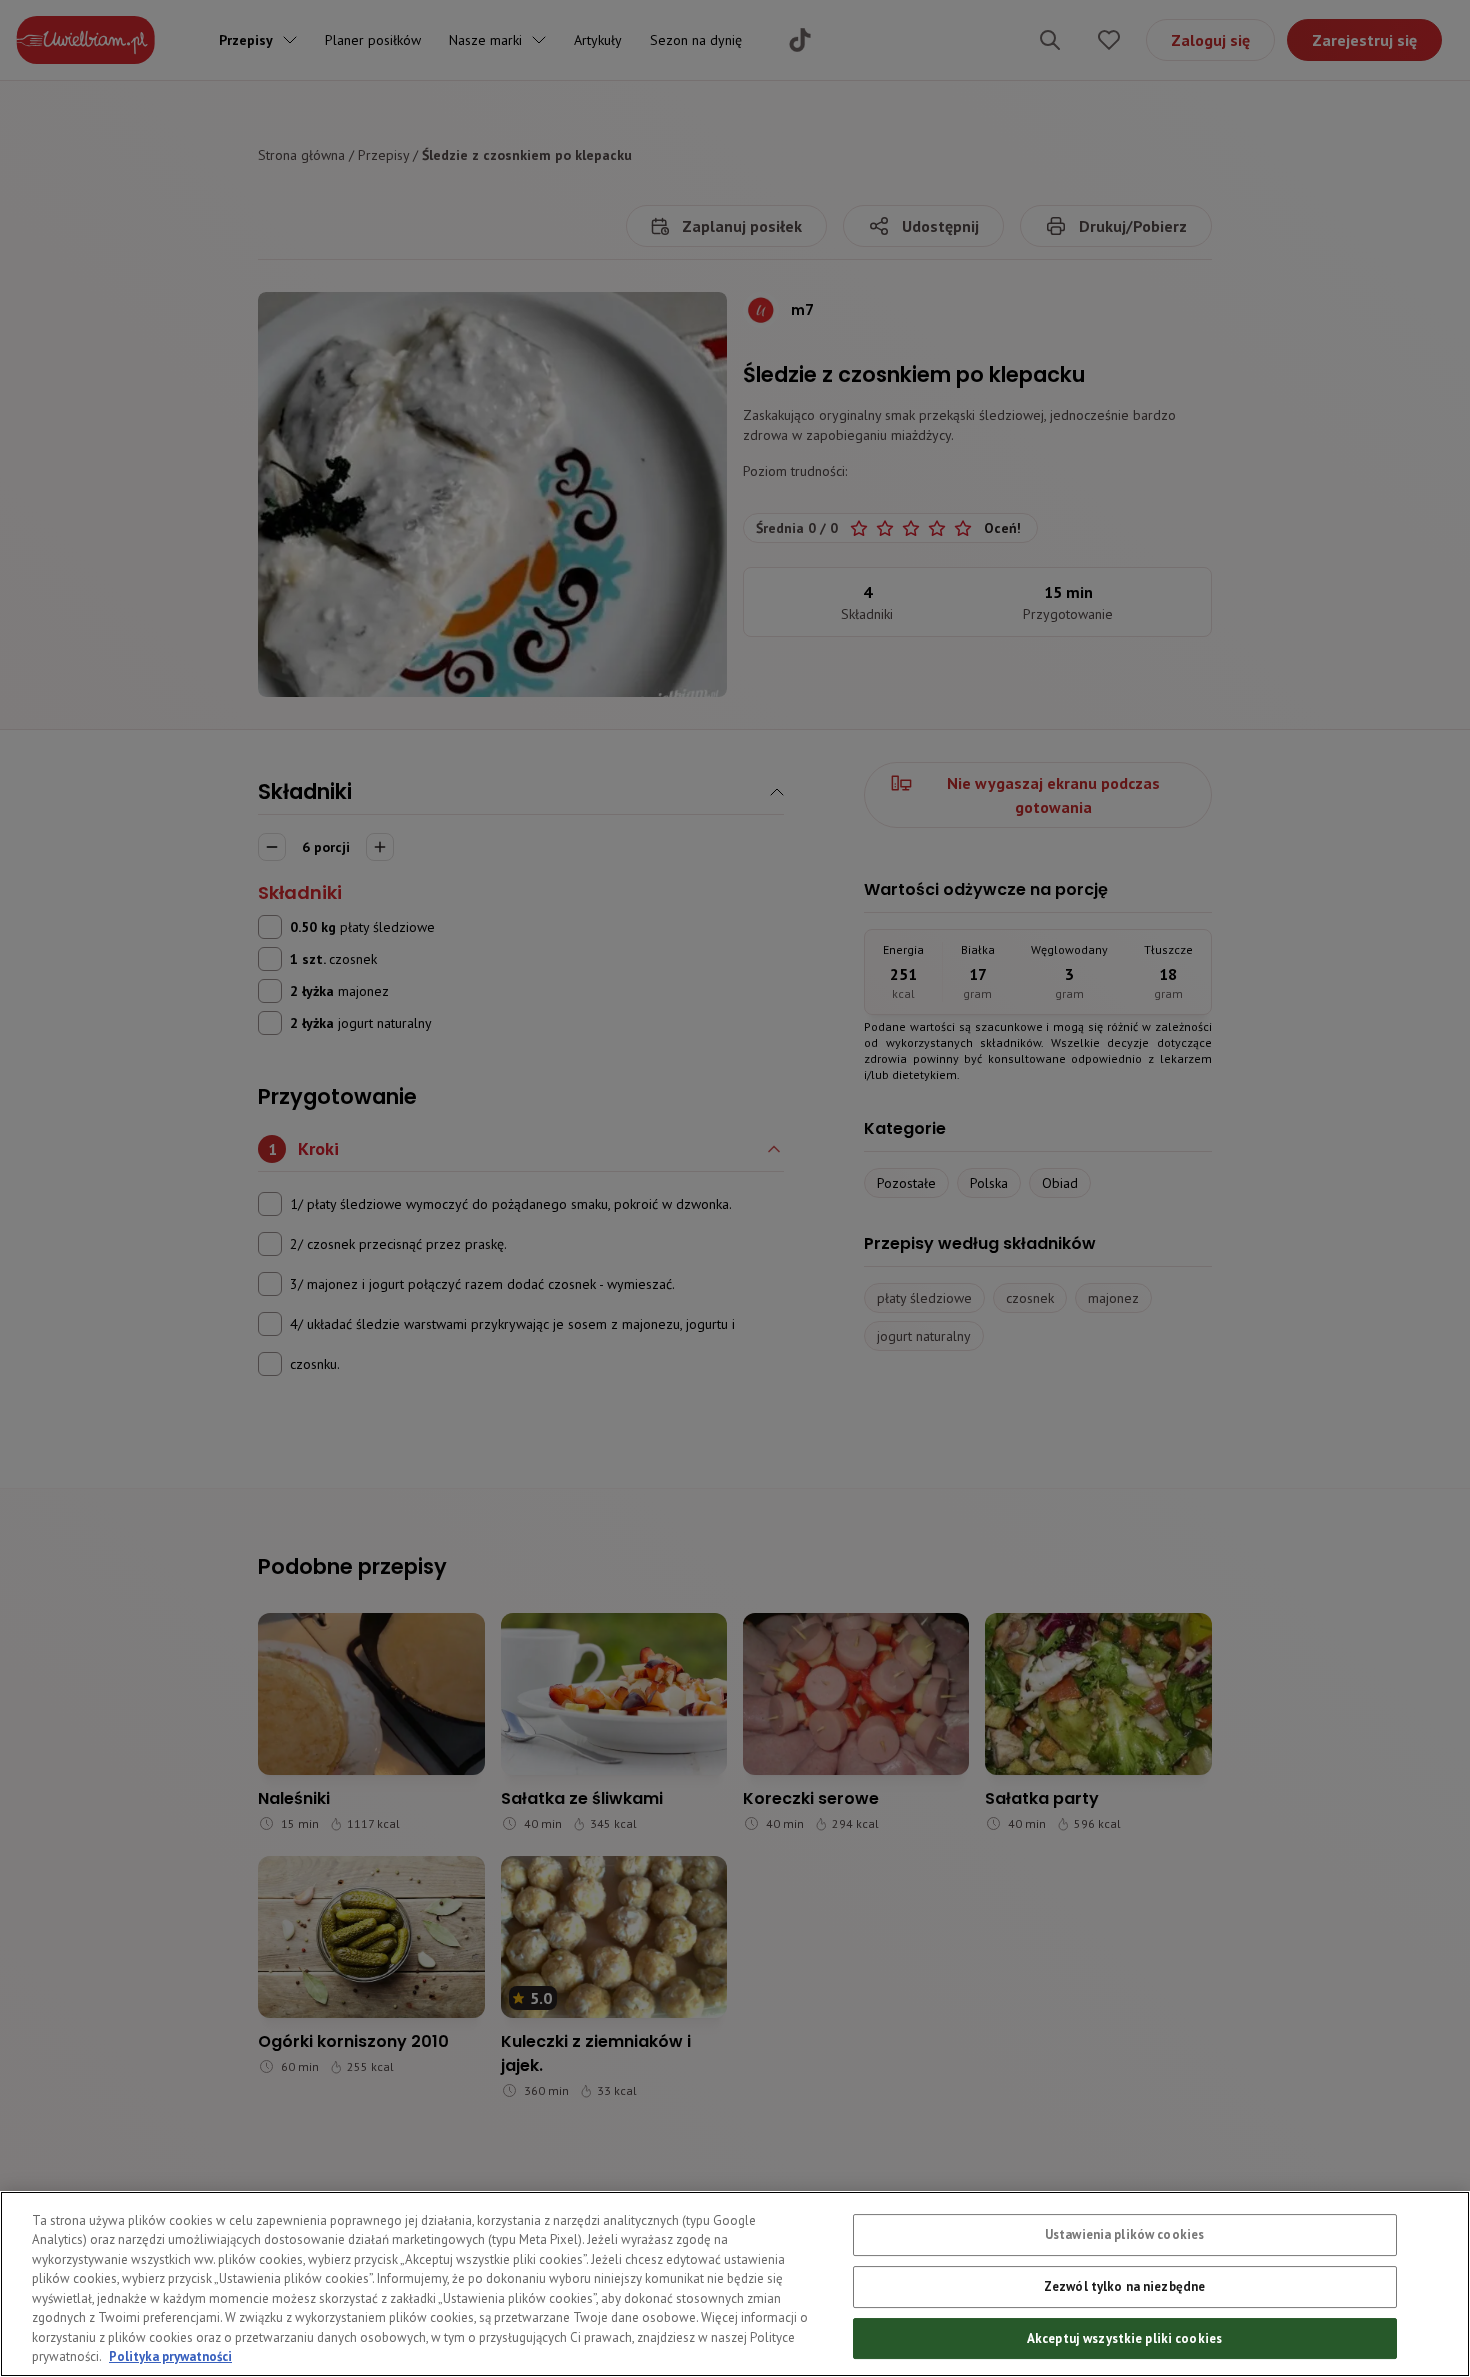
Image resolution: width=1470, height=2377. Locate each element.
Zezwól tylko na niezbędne (1124, 2286)
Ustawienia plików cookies (1124, 2234)
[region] (735, 2284)
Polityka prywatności (170, 2356)
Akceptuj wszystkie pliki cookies (1124, 2337)
